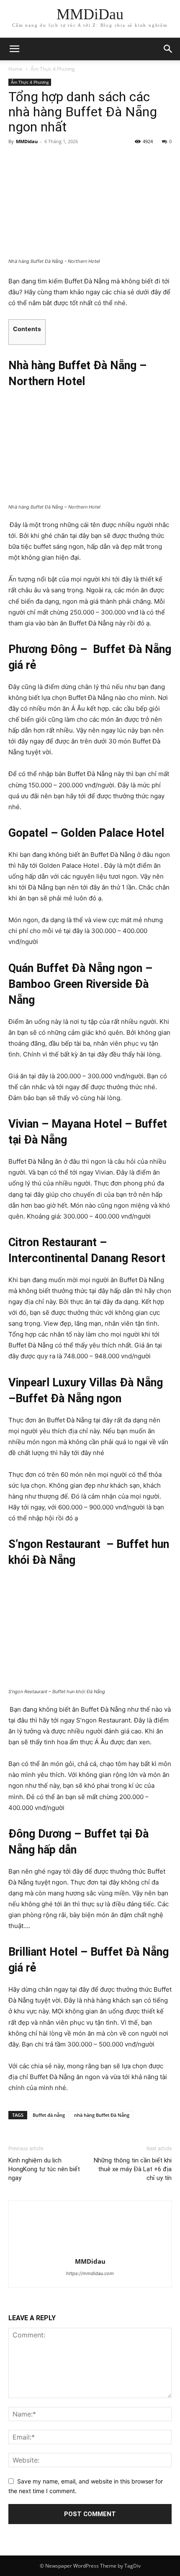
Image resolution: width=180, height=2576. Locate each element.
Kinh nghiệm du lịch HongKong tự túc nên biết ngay (44, 2169)
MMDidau (27, 141)
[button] (168, 49)
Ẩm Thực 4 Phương (53, 69)
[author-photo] (90, 2250)
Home (15, 69)
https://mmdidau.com (90, 2273)
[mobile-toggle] (14, 49)
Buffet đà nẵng (49, 2115)
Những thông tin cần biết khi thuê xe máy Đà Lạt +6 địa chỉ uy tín (133, 2169)
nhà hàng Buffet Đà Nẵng (102, 2115)
